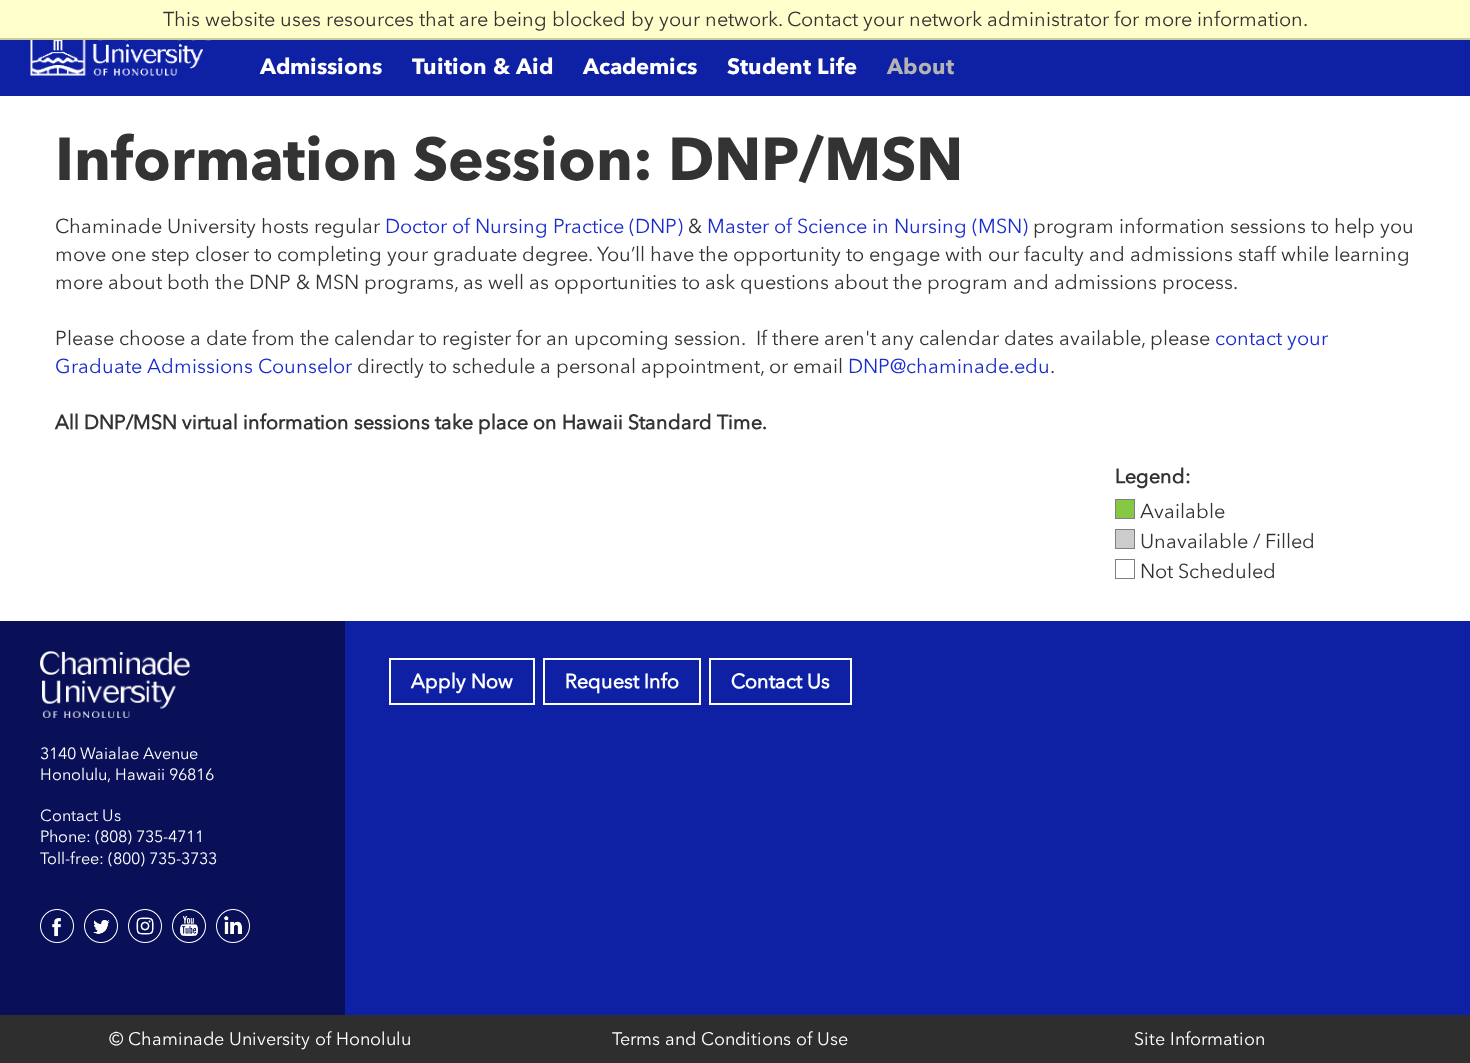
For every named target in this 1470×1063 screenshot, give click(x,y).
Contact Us (780, 681)
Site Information (1199, 1039)
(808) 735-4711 (149, 836)
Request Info (622, 681)
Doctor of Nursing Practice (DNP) (534, 226)
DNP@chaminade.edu (949, 366)
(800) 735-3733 (162, 858)
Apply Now (462, 681)
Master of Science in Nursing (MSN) (867, 226)
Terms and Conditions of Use (730, 1039)
